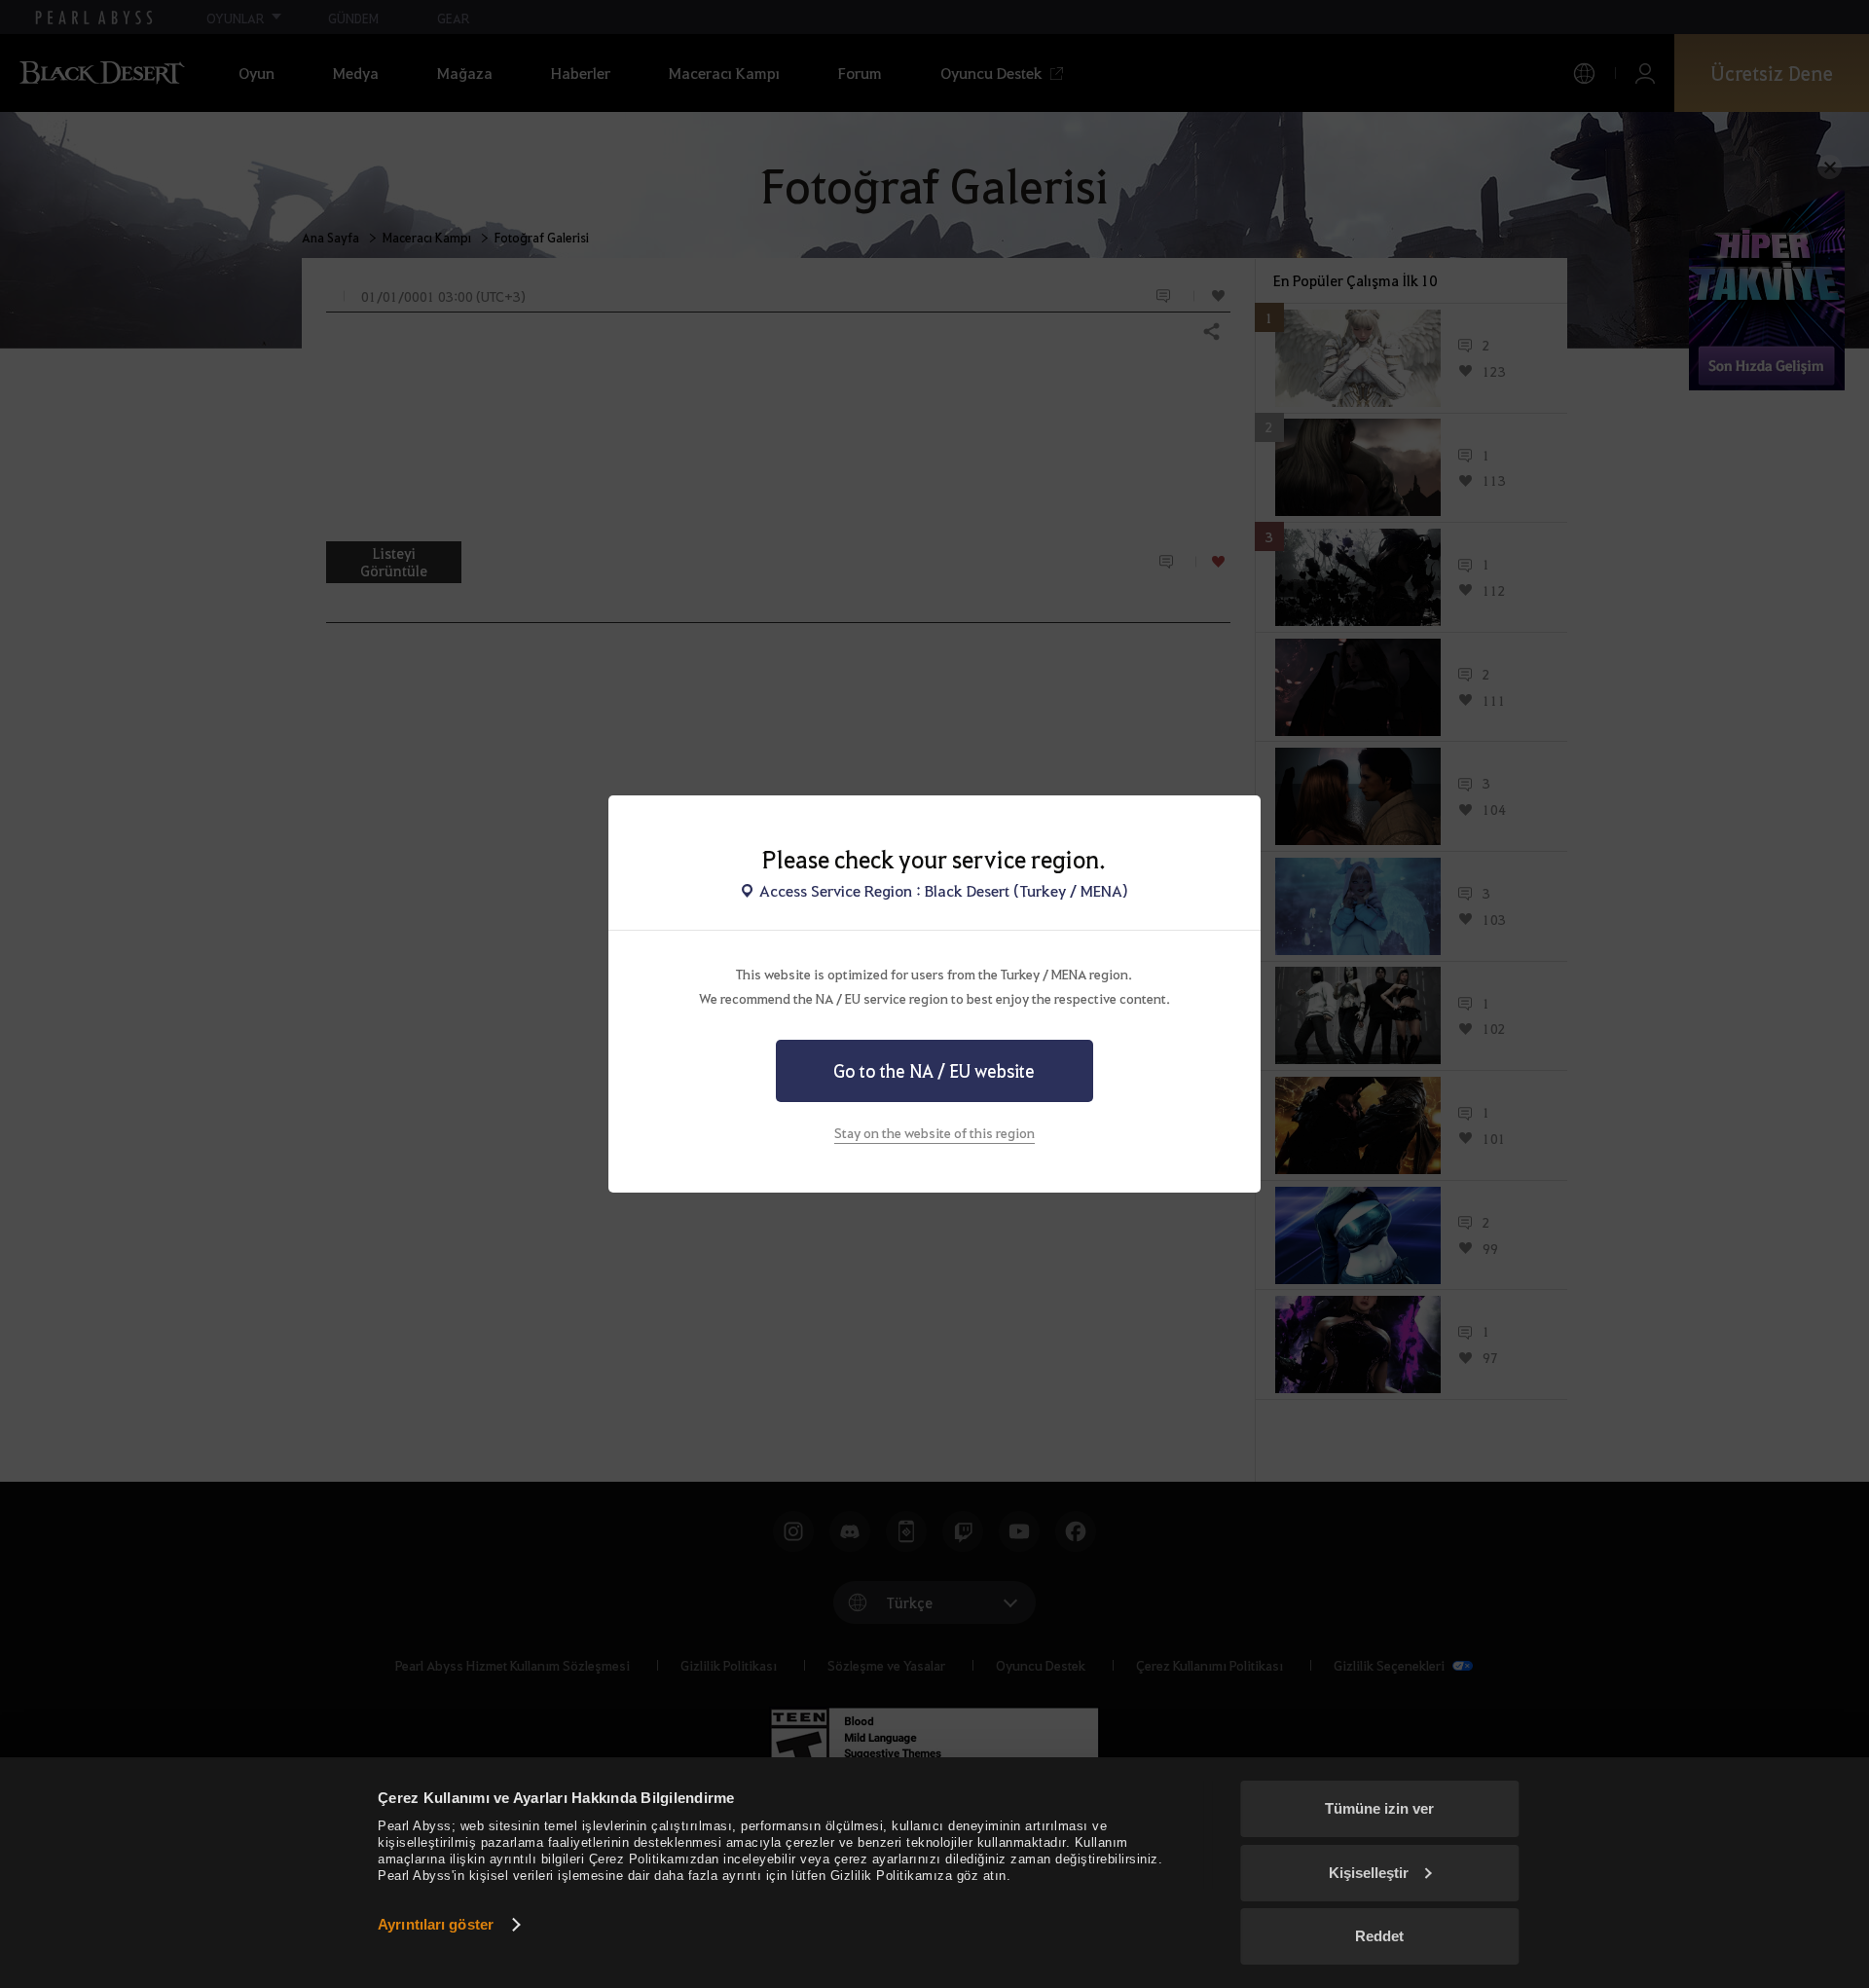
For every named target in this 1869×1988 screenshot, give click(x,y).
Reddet (1379, 1936)
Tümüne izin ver (1379, 1808)
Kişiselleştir (1369, 1873)
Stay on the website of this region (934, 1132)
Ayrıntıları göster (436, 1924)
